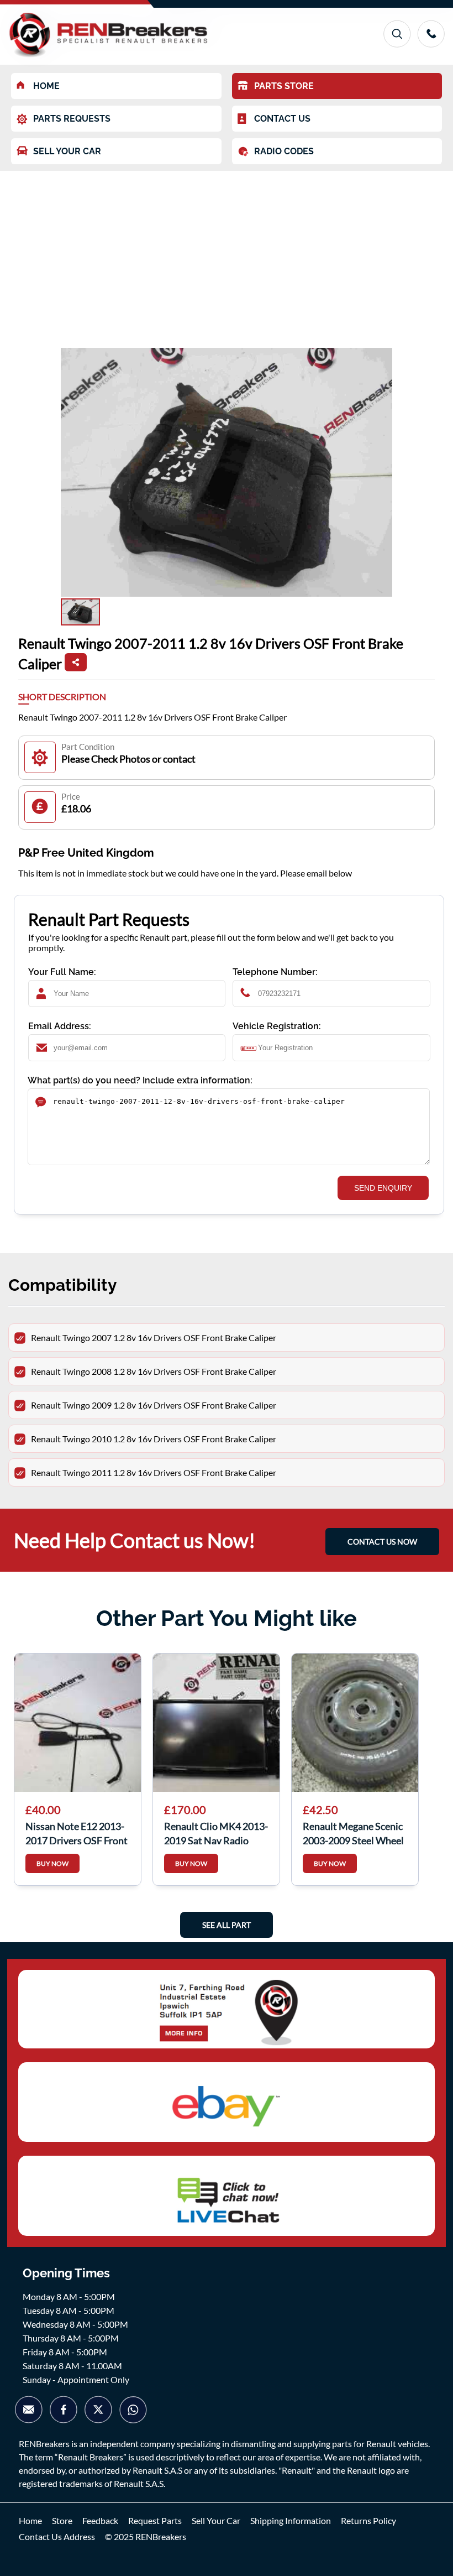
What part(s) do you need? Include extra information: (140, 1080)
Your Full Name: (62, 972)
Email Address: (60, 1026)
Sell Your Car (216, 2520)
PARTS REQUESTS (72, 119)
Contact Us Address (57, 2536)
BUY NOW (52, 1863)
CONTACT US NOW (382, 1542)
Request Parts (155, 2520)
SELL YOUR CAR (67, 151)
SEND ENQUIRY (383, 1188)
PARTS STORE (284, 86)
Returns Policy (368, 2520)
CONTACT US (282, 119)
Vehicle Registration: (277, 1026)
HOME (46, 86)
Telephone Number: (275, 972)
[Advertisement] (227, 254)
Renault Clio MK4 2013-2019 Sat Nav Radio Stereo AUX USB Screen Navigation (216, 1832)
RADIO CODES (284, 151)
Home (30, 2520)
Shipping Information (291, 2520)
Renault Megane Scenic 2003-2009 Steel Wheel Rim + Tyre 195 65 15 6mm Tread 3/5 (353, 1832)
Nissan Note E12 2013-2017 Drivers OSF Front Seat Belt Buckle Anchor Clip (77, 1832)
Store (62, 2520)
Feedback (100, 2520)
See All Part (227, 1925)
